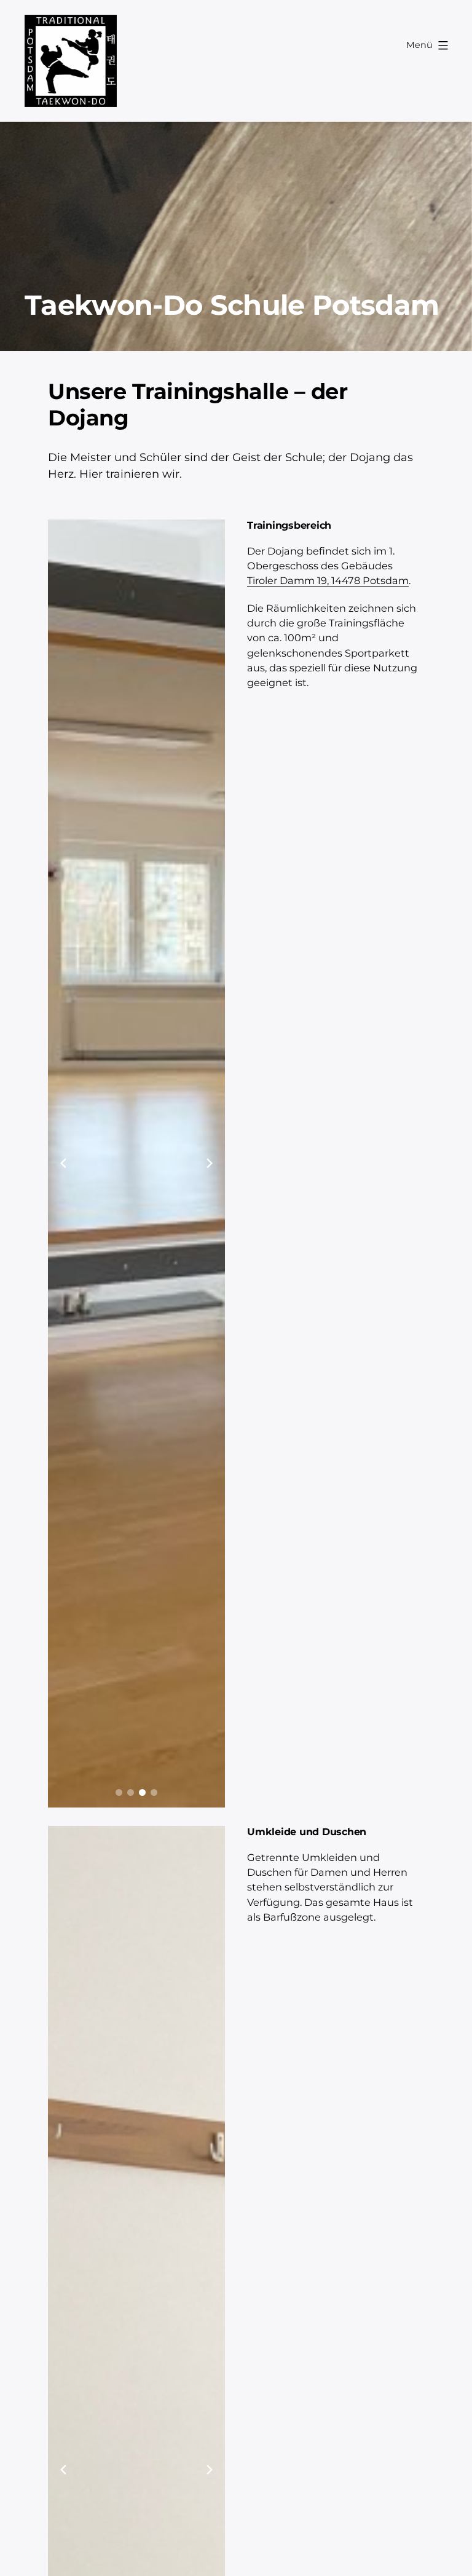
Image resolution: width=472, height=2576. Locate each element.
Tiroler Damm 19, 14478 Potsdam (328, 580)
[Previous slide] (63, 1163)
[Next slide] (210, 1163)
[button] (119, 1792)
